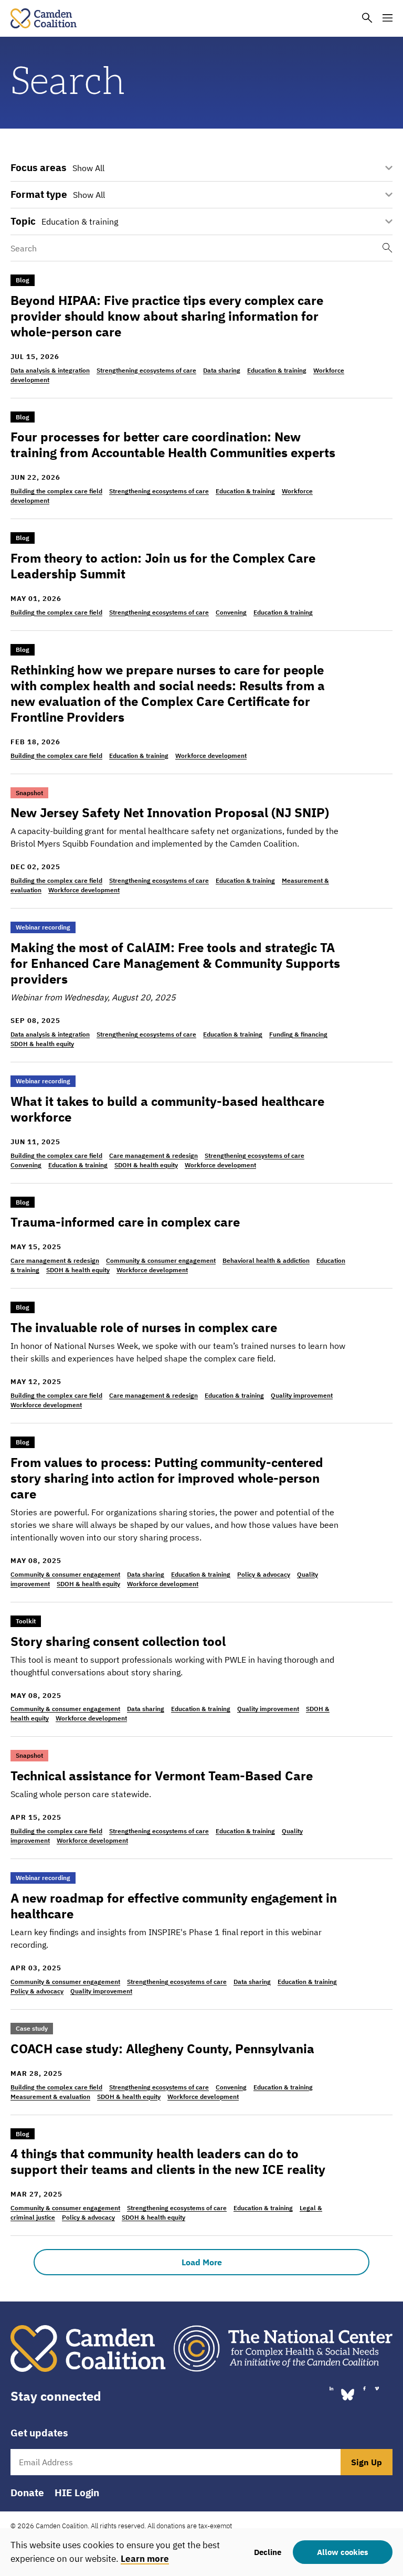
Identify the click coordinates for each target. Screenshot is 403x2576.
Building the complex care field (56, 491)
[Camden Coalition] (44, 18)
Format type (39, 194)
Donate (27, 2493)
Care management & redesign (153, 1155)
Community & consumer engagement (161, 1260)
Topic (23, 221)
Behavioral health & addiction (266, 1260)
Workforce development (211, 756)
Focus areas (39, 168)
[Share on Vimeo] (377, 2389)
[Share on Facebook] (364, 2389)
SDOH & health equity (42, 1044)
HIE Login (77, 2493)
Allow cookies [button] (343, 2552)
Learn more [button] (145, 2559)
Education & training (277, 370)
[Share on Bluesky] (348, 2394)
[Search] (367, 19)
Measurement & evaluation (50, 2097)
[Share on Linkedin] (331, 2389)
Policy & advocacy (264, 1574)
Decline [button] (268, 2552)
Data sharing (222, 370)
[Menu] (388, 19)
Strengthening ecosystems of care (146, 370)
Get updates (39, 2433)
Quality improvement (302, 1395)
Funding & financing (298, 1034)
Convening (231, 612)
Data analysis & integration (50, 370)
